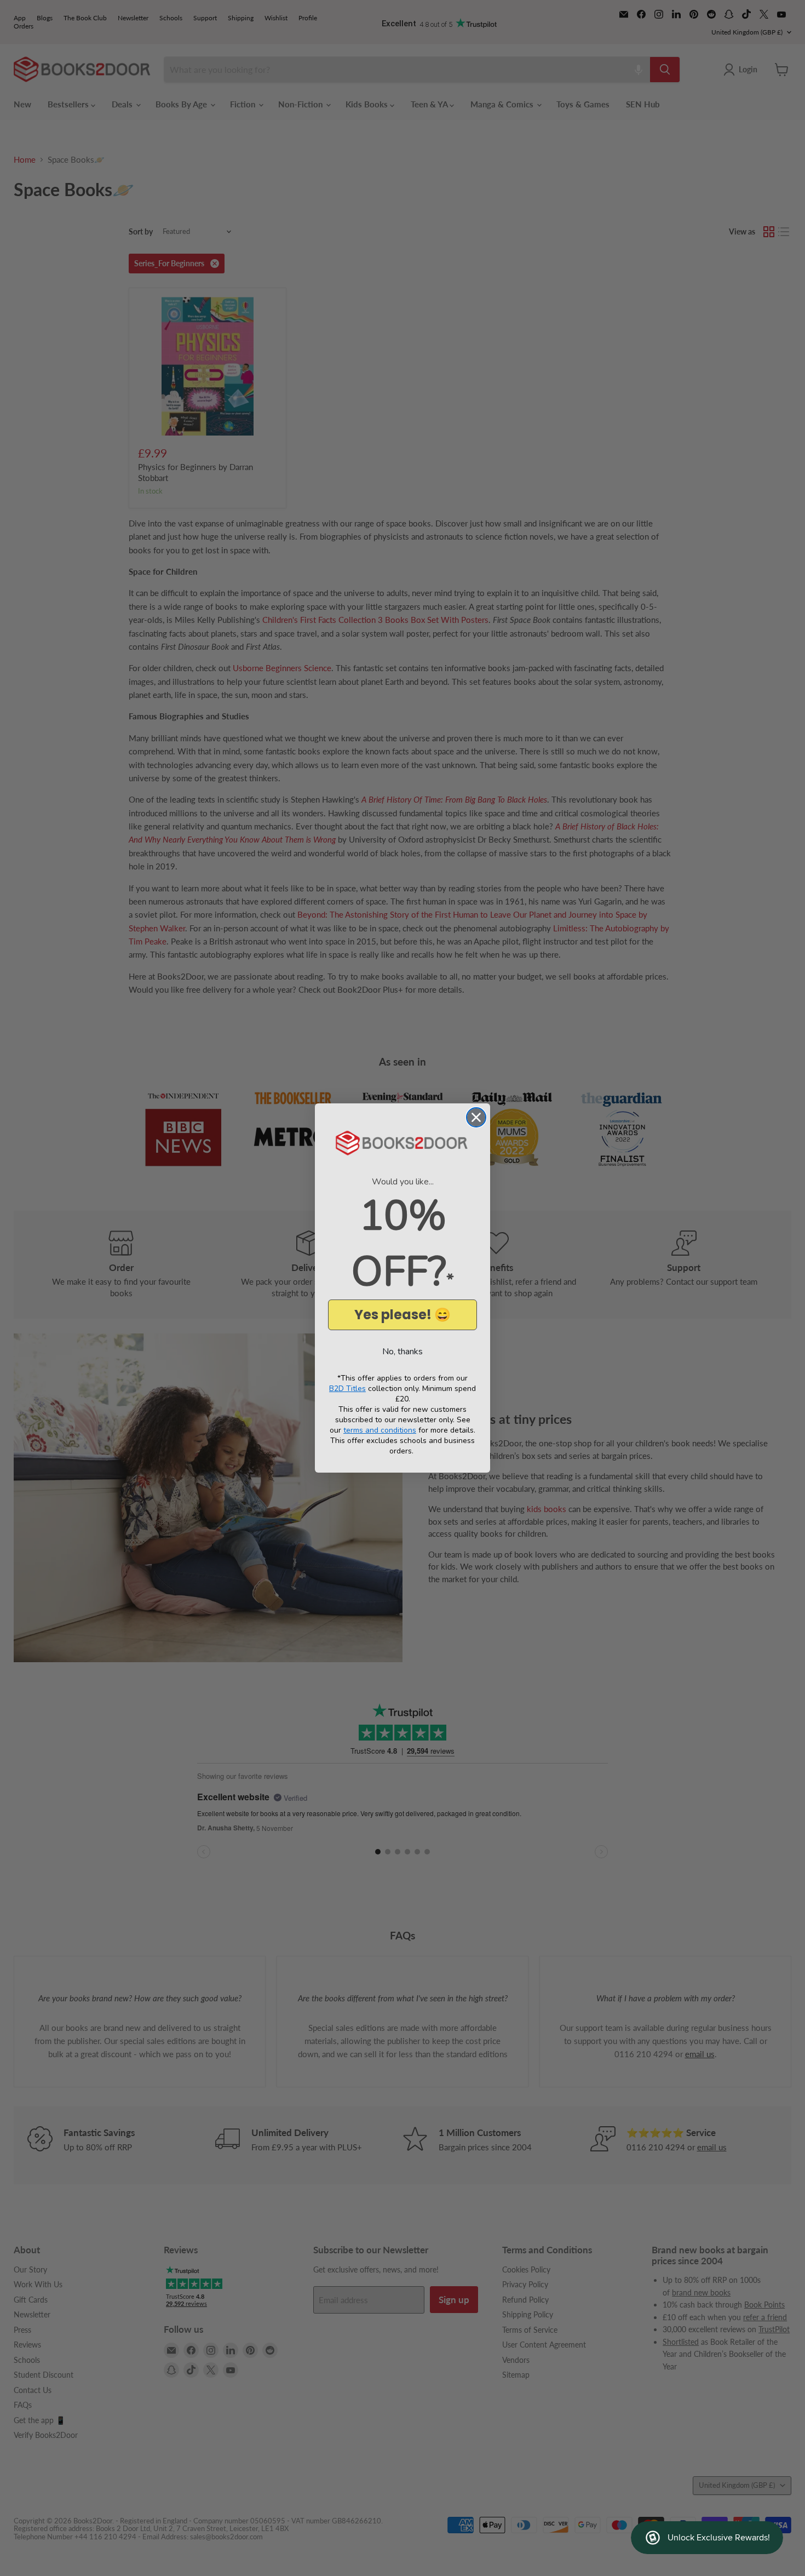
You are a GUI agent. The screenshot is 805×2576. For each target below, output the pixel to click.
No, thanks (403, 1352)
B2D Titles (347, 1389)
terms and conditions (380, 1430)
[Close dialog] (476, 1117)
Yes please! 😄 (403, 1315)
